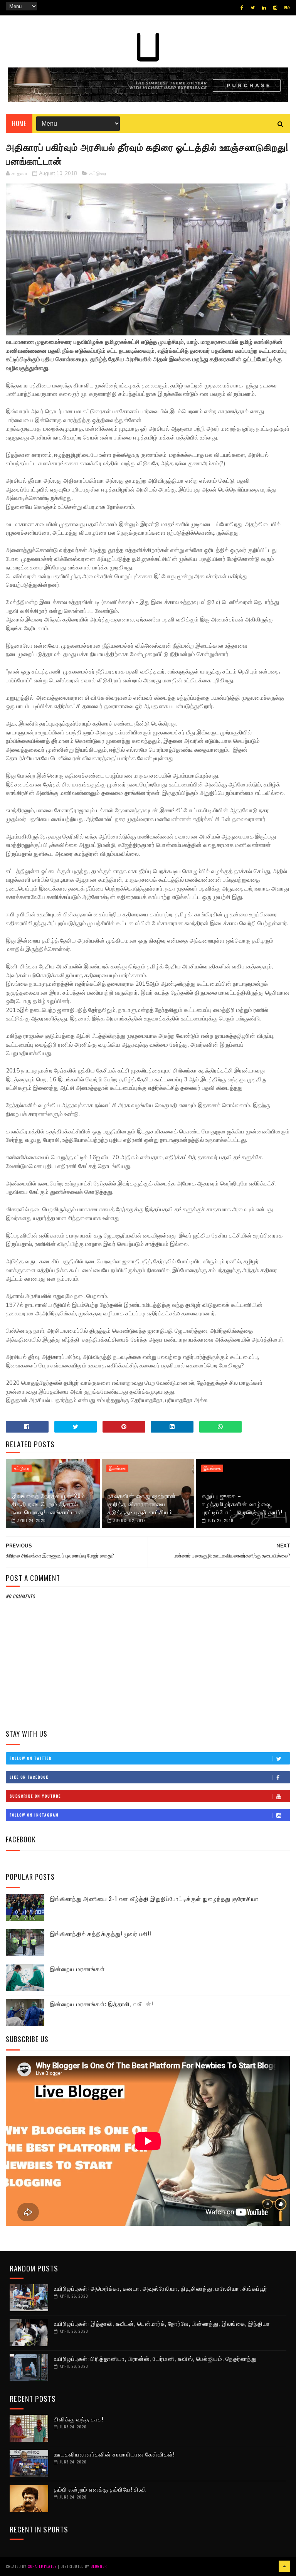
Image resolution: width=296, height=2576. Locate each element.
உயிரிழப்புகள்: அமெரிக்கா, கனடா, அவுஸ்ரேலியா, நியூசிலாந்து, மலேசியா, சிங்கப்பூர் (161, 2288)
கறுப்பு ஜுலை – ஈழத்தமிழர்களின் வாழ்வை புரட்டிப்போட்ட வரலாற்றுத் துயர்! (242, 1504)
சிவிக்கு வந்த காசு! (79, 2419)
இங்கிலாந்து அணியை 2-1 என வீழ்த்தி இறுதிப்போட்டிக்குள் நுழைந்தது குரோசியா (154, 1898)
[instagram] (275, 8)
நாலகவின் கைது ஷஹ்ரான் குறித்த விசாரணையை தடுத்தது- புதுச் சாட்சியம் (142, 1504)
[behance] (287, 8)
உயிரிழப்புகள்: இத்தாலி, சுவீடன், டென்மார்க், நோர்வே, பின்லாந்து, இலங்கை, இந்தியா (162, 2323)
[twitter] (253, 8)
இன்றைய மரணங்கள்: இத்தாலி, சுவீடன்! (102, 2004)
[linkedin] (264, 8)
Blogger (99, 2566)
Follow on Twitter (31, 1758)
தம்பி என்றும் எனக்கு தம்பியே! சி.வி (100, 2489)
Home (19, 123)
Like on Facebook (29, 1777)
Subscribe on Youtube (35, 1796)
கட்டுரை (98, 173)
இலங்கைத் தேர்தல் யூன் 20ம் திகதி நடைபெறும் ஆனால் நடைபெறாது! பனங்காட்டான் (48, 1504)
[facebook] (242, 8)
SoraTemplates (42, 2566)
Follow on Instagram (34, 1815)
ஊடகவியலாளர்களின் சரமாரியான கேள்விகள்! (114, 2454)
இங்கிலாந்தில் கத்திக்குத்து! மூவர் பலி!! (101, 1933)
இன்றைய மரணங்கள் (77, 1968)
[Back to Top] (284, 2566)
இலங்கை (117, 1468)
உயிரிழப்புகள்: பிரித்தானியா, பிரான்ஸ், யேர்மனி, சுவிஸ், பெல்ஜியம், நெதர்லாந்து (155, 2358)
